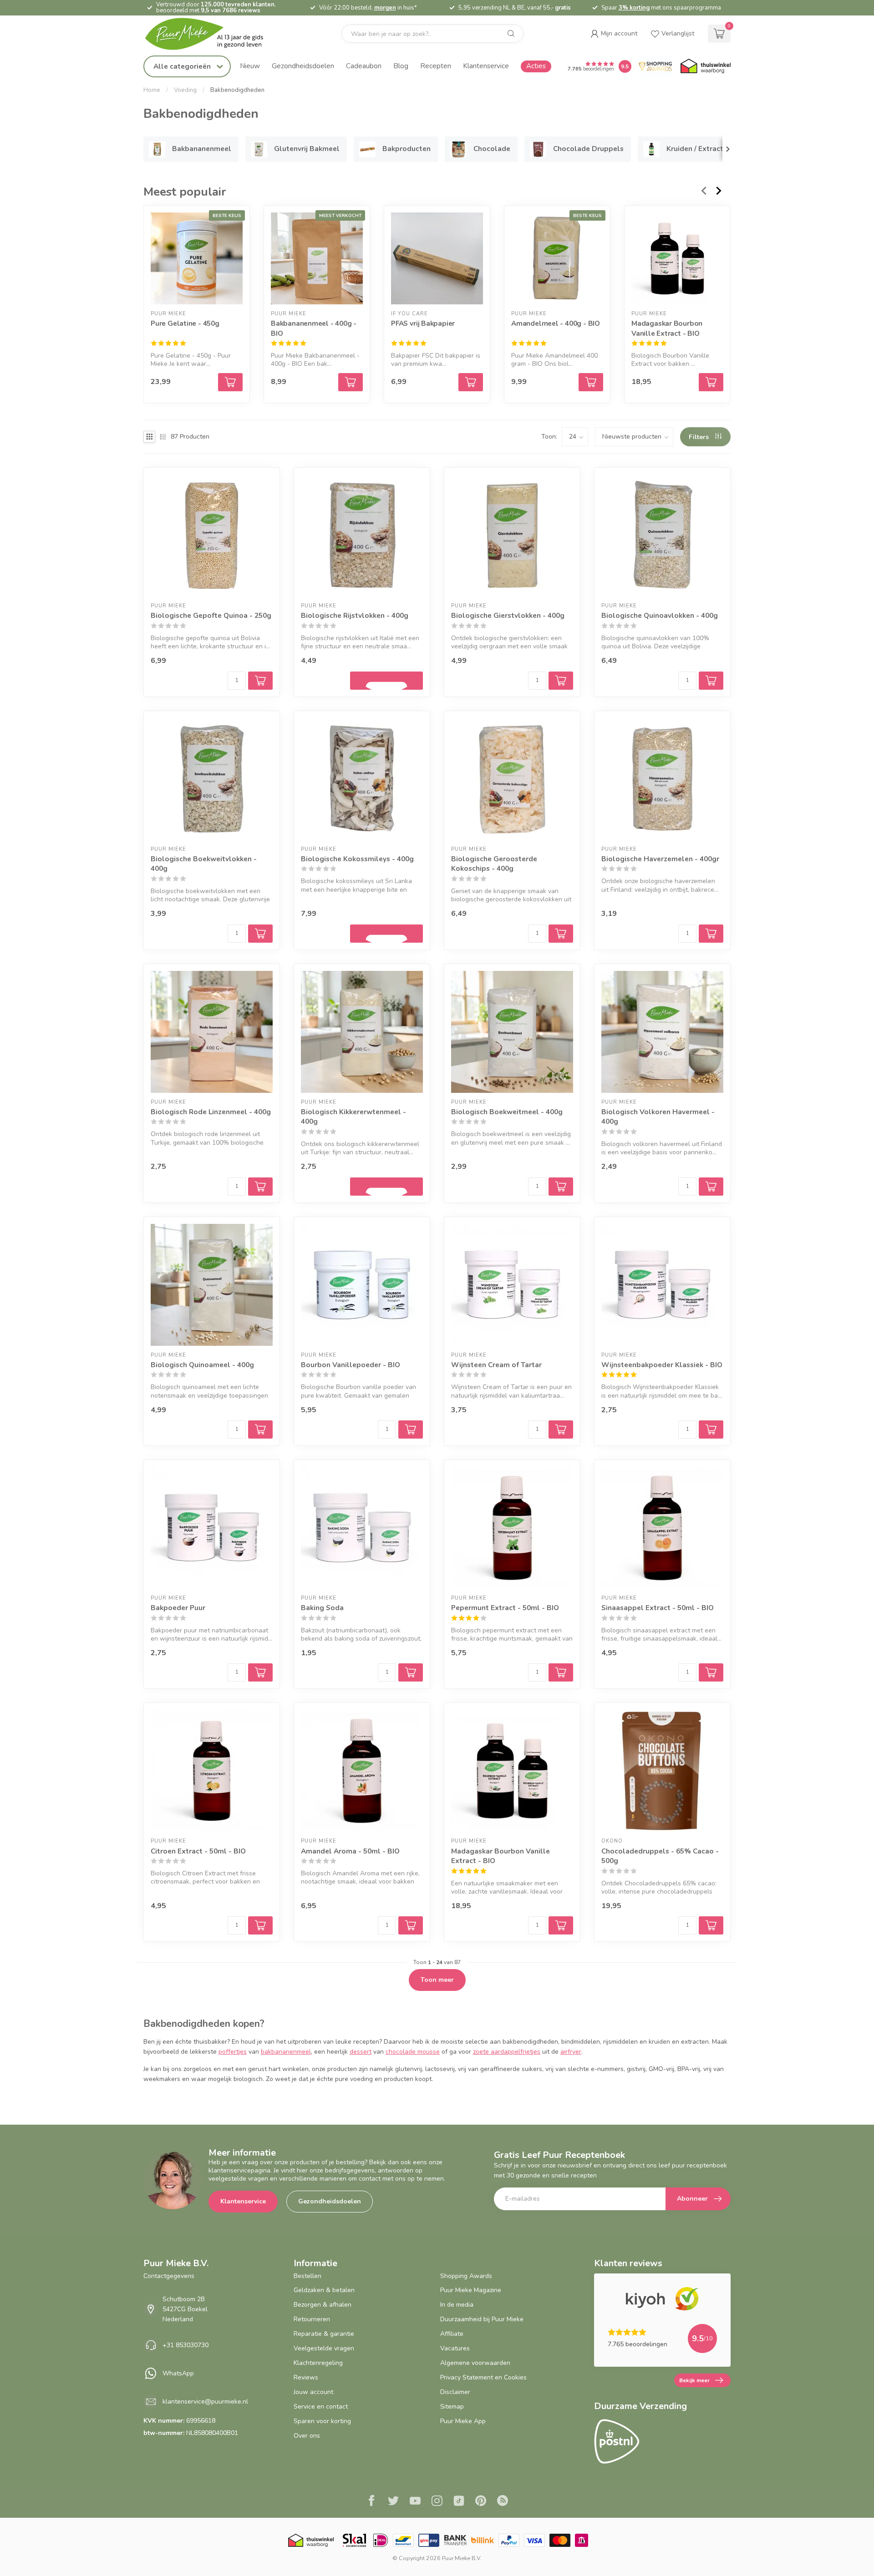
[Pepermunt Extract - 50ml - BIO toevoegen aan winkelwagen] (561, 1672)
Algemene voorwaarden (475, 2363)
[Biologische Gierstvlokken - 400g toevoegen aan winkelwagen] (561, 681)
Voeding (185, 90)
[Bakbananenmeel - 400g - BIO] (317, 258)
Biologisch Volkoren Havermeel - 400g (658, 1117)
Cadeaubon (364, 66)
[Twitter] (393, 2502)
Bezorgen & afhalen (323, 2305)
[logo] (212, 34)
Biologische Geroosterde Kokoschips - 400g (494, 864)
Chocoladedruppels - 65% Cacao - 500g (660, 1856)
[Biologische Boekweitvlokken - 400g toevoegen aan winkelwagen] (260, 934)
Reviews (306, 2377)
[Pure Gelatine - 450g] (197, 258)
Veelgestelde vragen (324, 2348)
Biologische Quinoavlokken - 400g (660, 615)
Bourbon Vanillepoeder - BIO (351, 1365)
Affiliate (452, 2334)
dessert (361, 2052)
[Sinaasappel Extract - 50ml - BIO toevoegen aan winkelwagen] (711, 1672)
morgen (385, 8)
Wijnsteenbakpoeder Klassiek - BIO (662, 1365)
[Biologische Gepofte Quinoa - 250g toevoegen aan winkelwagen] (260, 681)
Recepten (436, 66)
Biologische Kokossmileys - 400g (357, 859)
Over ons (307, 2436)
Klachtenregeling (318, 2363)
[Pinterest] (481, 2502)
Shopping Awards (466, 2276)
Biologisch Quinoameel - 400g (202, 1365)
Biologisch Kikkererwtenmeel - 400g (353, 1117)
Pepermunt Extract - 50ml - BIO (505, 1608)
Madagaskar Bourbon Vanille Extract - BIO (667, 328)
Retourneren (312, 2319)
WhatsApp (178, 2373)
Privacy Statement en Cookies (483, 2377)
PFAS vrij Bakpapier (423, 323)
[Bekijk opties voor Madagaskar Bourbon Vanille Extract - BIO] (711, 382)
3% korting (634, 8)
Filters (700, 437)
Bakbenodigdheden (237, 90)
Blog (401, 66)
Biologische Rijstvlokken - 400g (355, 615)
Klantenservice (486, 66)
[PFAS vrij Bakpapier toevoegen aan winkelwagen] (471, 382)
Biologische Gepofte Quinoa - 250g (211, 615)
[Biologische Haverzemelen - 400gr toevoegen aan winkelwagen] (711, 934)
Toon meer (437, 1980)
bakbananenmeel (286, 2052)
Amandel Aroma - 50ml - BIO (350, 1851)
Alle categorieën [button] (183, 66)
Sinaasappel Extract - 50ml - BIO (658, 1608)
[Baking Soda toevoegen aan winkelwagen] (411, 1672)
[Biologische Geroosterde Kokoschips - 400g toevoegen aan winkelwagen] (561, 934)
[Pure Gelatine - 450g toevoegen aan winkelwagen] (230, 382)
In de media (457, 2305)
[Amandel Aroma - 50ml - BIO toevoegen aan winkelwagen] (411, 1925)
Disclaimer (455, 2392)
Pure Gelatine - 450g (185, 323)
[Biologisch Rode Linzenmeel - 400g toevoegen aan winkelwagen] (260, 1187)
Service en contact (321, 2407)
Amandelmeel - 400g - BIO (556, 323)
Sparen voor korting (322, 2421)
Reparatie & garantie (324, 2334)
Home (152, 90)
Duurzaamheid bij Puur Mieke (482, 2319)
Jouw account (313, 2392)
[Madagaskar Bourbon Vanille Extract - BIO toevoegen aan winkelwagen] (561, 1925)
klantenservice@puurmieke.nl (205, 2402)
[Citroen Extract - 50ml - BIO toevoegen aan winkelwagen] (260, 1925)
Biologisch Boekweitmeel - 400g (507, 1112)
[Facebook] (371, 2502)
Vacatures (455, 2348)
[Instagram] (437, 2502)
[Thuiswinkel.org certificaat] (706, 66)
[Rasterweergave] (149, 437)
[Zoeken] (511, 34)
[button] (614, 34)
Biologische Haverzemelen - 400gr (660, 859)
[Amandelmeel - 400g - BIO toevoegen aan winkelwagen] (591, 382)
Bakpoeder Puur (178, 1608)
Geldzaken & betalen (324, 2290)
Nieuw (250, 66)
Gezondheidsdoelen (303, 66)
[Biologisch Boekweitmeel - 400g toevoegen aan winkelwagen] (561, 1187)
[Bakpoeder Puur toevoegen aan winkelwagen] (260, 1672)
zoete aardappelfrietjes (507, 2052)
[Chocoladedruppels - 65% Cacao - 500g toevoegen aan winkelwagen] (711, 1925)
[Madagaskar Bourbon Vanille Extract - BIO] (677, 258)
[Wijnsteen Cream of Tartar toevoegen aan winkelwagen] (561, 1429)
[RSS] (503, 2502)
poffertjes (233, 2052)
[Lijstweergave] (163, 437)
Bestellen (307, 2276)
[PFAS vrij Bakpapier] (437, 258)
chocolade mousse (413, 2052)
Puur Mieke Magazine (471, 2290)
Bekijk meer (694, 2380)
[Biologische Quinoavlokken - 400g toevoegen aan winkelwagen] (711, 681)
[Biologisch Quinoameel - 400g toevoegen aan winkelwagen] (260, 1429)
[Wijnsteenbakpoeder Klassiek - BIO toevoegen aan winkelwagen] (711, 1429)
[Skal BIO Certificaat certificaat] (354, 2540)
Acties (536, 66)
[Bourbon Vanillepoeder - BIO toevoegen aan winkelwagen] (411, 1429)
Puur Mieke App (463, 2421)
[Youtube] (415, 2502)
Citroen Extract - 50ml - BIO (198, 1851)
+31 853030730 (185, 2345)
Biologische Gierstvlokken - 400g (508, 615)
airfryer (571, 2052)
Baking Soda (322, 1608)
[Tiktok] (459, 2502)
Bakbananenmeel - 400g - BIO (314, 328)
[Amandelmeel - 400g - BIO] (557, 258)
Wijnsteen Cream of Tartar (496, 1365)
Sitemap (452, 2407)
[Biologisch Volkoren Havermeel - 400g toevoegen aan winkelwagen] (711, 1187)
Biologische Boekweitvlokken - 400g (204, 864)
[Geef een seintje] (386, 681)
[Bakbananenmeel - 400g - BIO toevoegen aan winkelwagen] (351, 382)
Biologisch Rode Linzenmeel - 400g (211, 1112)
